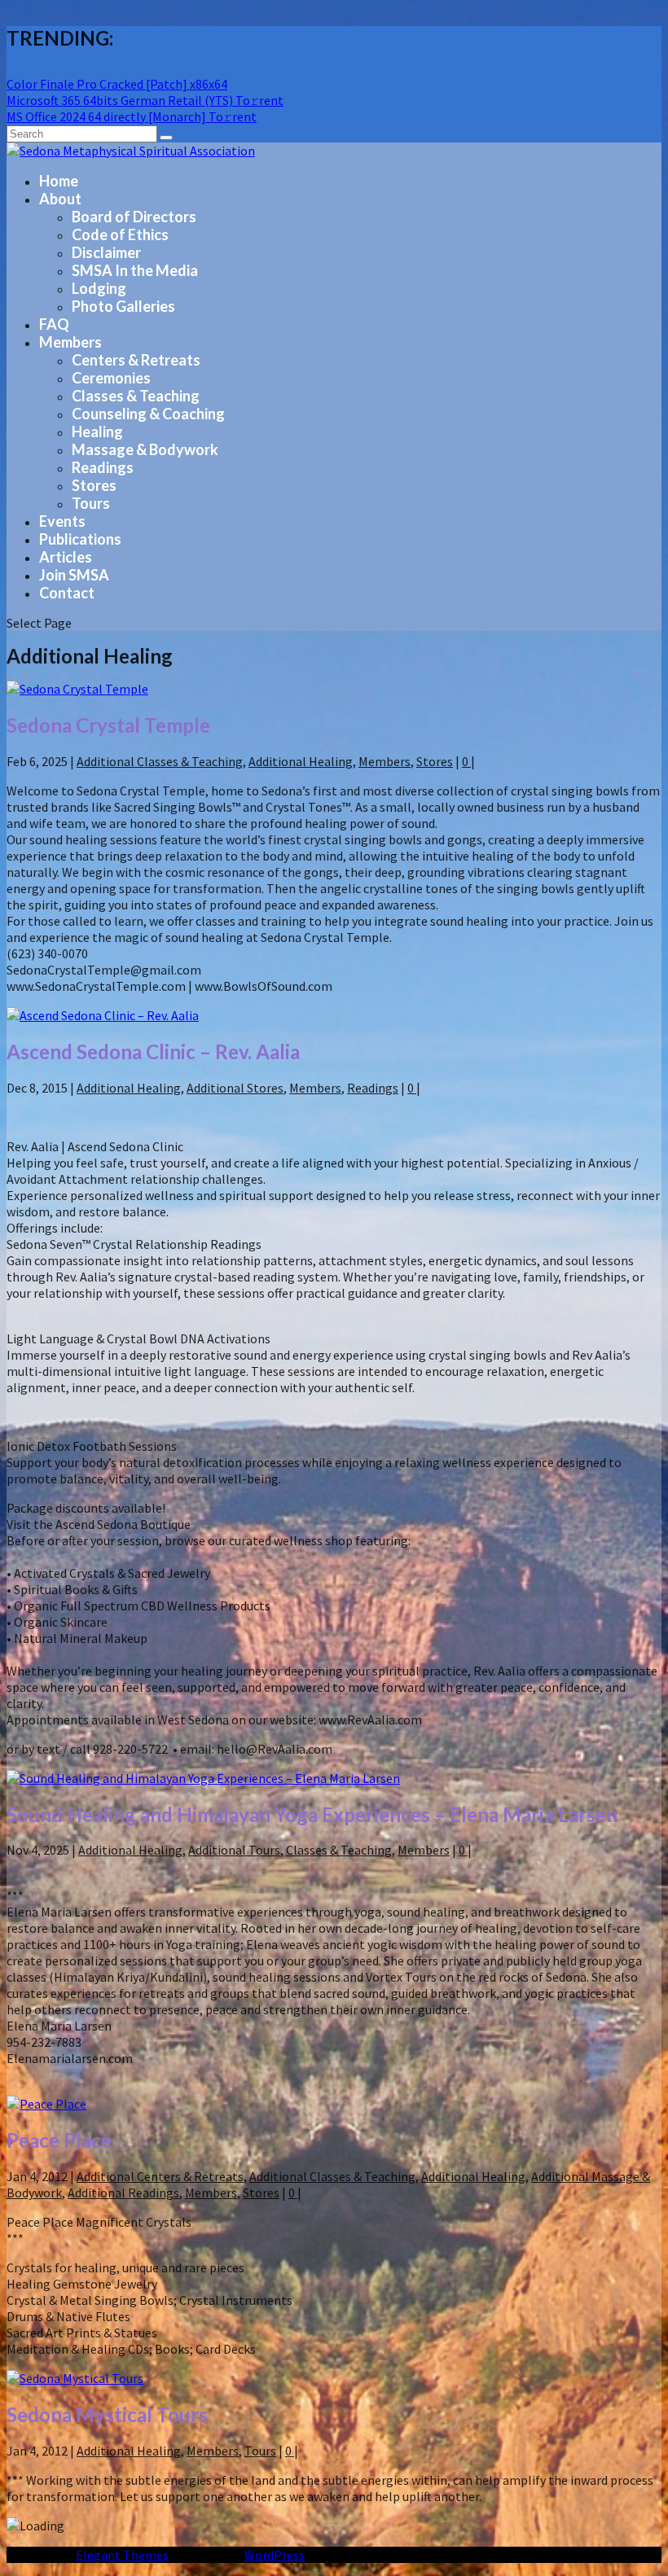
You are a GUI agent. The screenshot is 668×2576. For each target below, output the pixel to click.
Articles (66, 557)
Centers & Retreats (136, 360)
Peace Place (59, 2140)
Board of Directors (134, 217)
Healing (97, 432)
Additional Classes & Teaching (160, 761)
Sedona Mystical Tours (107, 2414)
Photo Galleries (123, 306)
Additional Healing (301, 761)
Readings (103, 467)
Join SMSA (74, 575)
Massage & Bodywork (145, 449)
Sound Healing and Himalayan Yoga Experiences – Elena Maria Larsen (312, 1814)
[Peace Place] (46, 2104)
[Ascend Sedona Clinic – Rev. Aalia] (103, 1015)
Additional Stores (235, 1088)
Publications (80, 539)
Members (70, 342)
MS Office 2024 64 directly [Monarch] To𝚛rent (132, 116)
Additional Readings (123, 2193)
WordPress (275, 2555)
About (60, 199)
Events (62, 521)
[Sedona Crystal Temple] (77, 689)
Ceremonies (111, 378)
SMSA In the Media (135, 270)
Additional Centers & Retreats (160, 2176)
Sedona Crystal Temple (108, 725)
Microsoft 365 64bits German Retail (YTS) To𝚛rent (145, 100)
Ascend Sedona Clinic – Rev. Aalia (153, 1051)
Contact (67, 593)
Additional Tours (234, 1850)
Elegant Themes (122, 2555)
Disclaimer (106, 252)
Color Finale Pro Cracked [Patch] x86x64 (117, 84)
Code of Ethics (120, 234)
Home (59, 181)
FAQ (54, 324)
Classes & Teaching (136, 396)
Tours (91, 503)
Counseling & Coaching (148, 414)
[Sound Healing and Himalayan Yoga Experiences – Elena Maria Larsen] (203, 1778)
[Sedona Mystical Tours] (75, 2378)
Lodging (99, 288)
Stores (94, 485)
